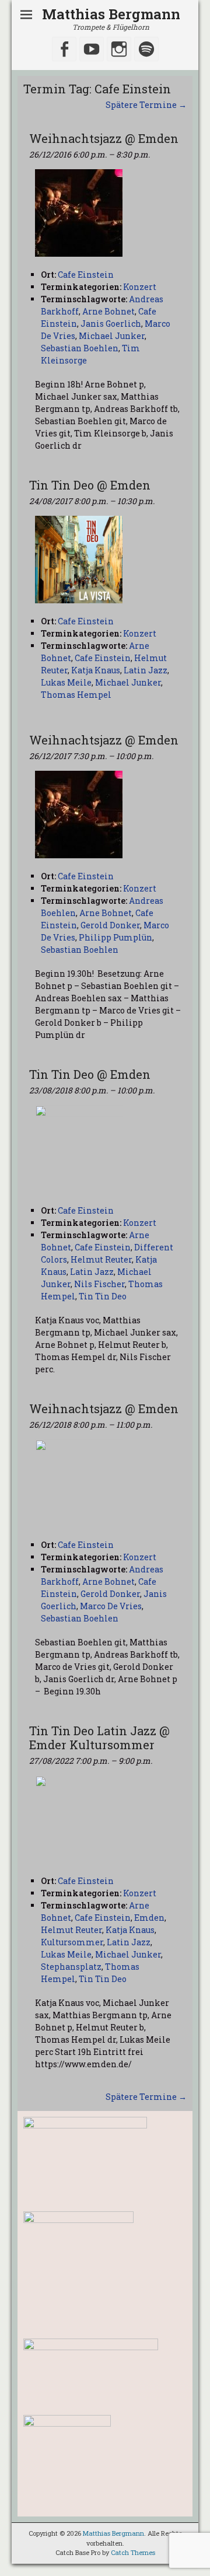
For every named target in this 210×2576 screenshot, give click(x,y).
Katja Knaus (96, 670)
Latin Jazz (146, 670)
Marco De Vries (111, 1606)
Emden (149, 1918)
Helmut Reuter (101, 1259)
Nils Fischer (99, 1284)
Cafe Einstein (103, 658)
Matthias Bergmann (111, 14)
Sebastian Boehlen (80, 348)
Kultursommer (72, 1942)
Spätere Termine (146, 105)
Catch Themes (133, 2552)
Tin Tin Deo (103, 1296)
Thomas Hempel (76, 695)
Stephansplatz (71, 1967)
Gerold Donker (110, 925)
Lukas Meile (66, 682)
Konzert (140, 287)
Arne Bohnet (108, 311)
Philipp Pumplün (116, 937)
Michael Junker (112, 336)
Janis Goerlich (111, 324)
